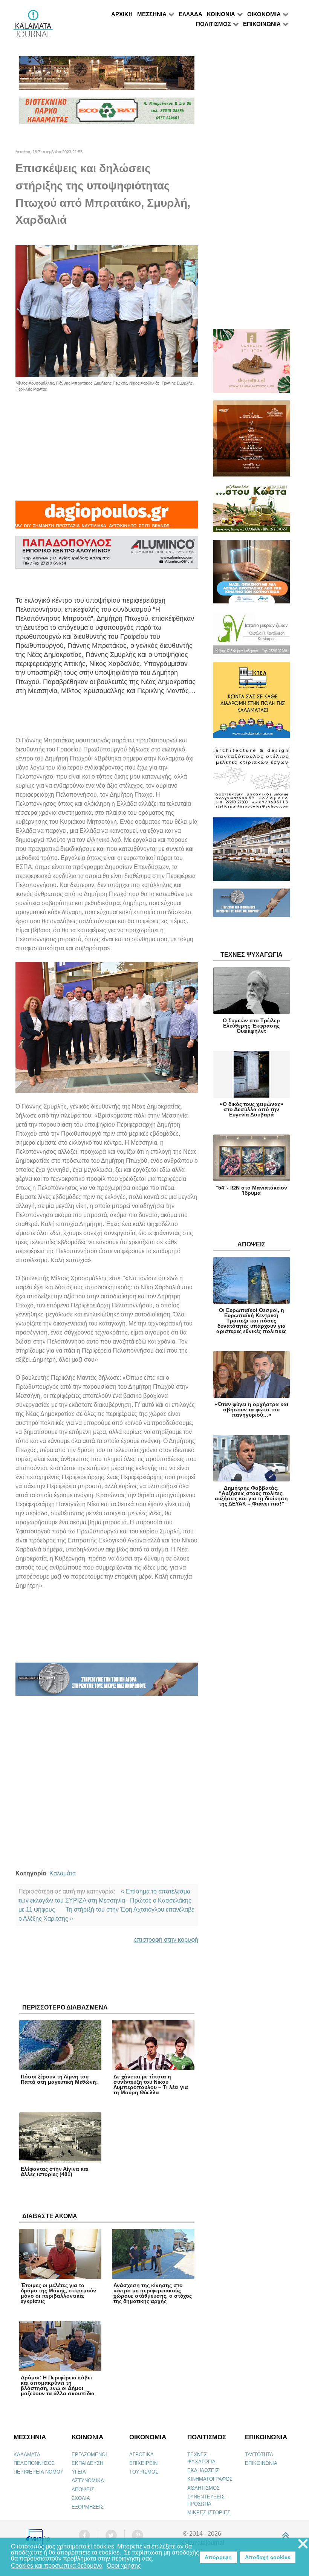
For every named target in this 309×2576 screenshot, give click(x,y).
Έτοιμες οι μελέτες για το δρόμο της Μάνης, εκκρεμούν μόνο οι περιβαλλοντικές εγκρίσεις (58, 2293)
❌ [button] (303, 2544)
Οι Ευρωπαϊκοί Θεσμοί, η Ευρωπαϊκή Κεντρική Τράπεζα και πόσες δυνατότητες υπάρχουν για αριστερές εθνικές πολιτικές (251, 1321)
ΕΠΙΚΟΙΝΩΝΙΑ (261, 2463)
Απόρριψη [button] (218, 2557)
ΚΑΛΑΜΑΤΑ (27, 2455)
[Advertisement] (107, 445)
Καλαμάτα (63, 1873)
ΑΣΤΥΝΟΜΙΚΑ (88, 2481)
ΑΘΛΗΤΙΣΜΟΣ (203, 2488)
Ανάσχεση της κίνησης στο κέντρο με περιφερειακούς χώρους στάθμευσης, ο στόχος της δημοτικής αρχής (153, 2293)
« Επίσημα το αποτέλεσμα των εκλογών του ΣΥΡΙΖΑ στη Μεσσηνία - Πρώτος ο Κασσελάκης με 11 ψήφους (105, 1900)
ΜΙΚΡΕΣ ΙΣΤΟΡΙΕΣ (209, 2513)
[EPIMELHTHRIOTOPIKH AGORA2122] (107, 1682)
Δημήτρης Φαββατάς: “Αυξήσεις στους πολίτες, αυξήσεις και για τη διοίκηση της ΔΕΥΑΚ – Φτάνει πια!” (251, 1496)
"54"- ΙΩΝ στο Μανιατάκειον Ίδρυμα (251, 1190)
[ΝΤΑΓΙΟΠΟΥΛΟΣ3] (107, 518)
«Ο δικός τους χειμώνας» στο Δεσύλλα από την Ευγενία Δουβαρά (252, 1109)
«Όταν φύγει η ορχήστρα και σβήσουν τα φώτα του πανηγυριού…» (252, 1409)
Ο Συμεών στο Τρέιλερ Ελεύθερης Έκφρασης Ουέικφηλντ (251, 1026)
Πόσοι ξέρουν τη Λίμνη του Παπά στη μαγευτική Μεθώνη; (59, 2079)
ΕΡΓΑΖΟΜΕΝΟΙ (89, 2455)
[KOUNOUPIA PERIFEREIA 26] (252, 575)
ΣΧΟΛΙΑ (81, 2498)
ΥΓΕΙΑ (79, 2472)
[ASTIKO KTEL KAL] (252, 703)
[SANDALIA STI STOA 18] (252, 364)
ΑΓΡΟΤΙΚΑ (141, 2455)
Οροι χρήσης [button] (124, 2566)
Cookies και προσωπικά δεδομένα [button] (57, 2566)
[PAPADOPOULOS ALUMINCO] (107, 556)
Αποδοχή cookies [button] (268, 2557)
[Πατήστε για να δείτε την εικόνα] (107, 311)
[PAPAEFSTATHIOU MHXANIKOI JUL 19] (252, 853)
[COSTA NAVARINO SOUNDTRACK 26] (252, 442)
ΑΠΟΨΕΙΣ (83, 2490)
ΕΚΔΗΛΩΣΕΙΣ (203, 2470)
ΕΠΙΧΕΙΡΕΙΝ (143, 2463)
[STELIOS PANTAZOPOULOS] (252, 781)
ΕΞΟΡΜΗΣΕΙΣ (88, 2507)
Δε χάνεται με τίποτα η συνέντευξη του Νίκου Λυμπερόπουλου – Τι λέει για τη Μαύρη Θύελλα (151, 2084)
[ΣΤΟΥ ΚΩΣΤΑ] (252, 511)
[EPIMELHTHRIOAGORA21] (252, 906)
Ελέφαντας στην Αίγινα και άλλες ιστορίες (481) (55, 2171)
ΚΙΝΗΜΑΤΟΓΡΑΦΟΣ (210, 2479)
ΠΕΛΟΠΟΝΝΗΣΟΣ (34, 2463)
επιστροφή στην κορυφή (166, 1940)
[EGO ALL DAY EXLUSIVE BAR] (107, 76)
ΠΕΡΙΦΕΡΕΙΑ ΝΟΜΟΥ (39, 2472)
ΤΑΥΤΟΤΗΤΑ (259, 2455)
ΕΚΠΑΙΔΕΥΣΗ (87, 2463)
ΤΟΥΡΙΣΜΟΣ (144, 2472)
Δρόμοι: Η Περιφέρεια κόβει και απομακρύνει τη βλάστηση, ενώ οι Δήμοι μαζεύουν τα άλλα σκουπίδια (58, 2385)
